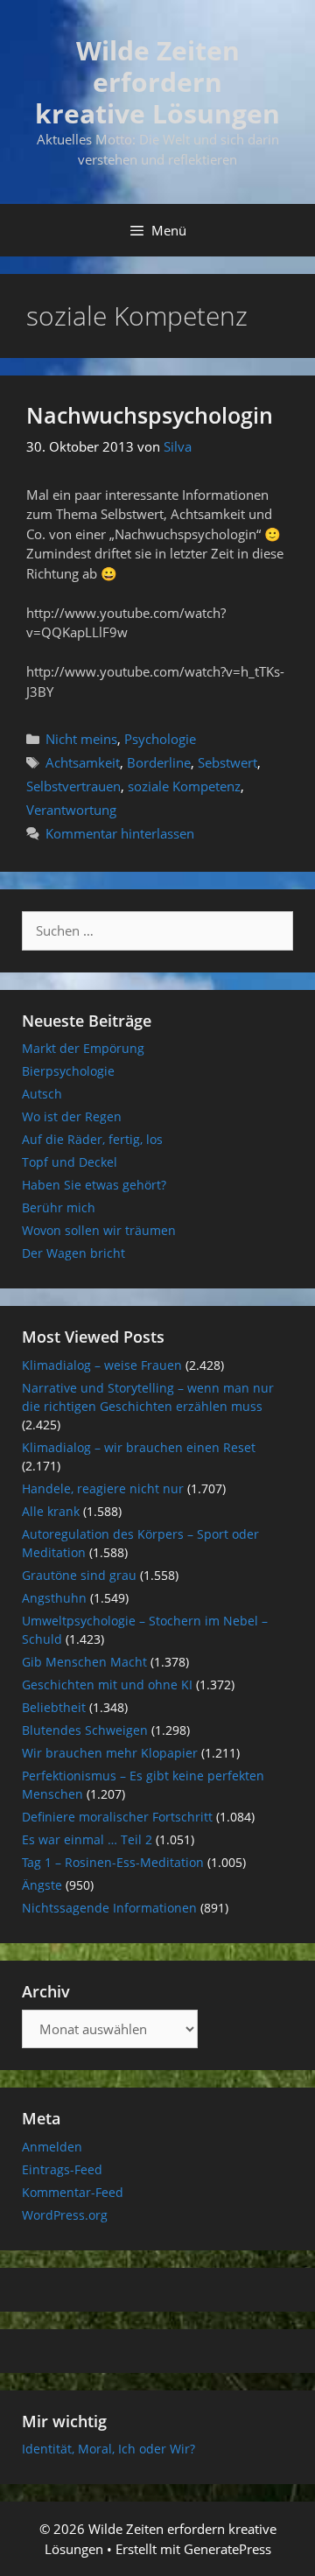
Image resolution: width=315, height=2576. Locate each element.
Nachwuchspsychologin (150, 415)
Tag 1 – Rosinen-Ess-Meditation (113, 1862)
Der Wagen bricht (73, 1253)
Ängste (42, 1885)
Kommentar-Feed (73, 2192)
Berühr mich (59, 1207)
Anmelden (52, 2147)
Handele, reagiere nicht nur (103, 1488)
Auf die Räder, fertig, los (92, 1139)
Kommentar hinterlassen (120, 833)
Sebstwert (227, 762)
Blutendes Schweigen (85, 1730)
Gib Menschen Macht (84, 1662)
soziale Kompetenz (184, 786)
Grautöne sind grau (79, 1575)
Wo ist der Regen (72, 1116)
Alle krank (51, 1511)
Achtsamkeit (83, 762)
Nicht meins (81, 739)
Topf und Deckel (70, 1162)
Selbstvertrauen (73, 786)
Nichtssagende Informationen (109, 1908)
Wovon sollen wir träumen (99, 1230)
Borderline (159, 762)
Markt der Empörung (83, 1048)
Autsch (42, 1094)
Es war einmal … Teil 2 (87, 1839)
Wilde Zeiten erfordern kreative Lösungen (157, 82)
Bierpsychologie (68, 1071)
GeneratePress (227, 2549)
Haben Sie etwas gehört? (94, 1185)
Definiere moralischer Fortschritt (117, 1817)
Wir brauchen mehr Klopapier (110, 1753)
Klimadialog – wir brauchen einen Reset (139, 1447)
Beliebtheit (54, 1707)
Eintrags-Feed (62, 2169)
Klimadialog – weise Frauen (102, 1365)
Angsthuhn (54, 1598)
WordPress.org (65, 2215)
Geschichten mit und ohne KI (107, 1685)
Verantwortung (71, 810)
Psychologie (160, 739)
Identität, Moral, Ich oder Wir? (108, 2449)
